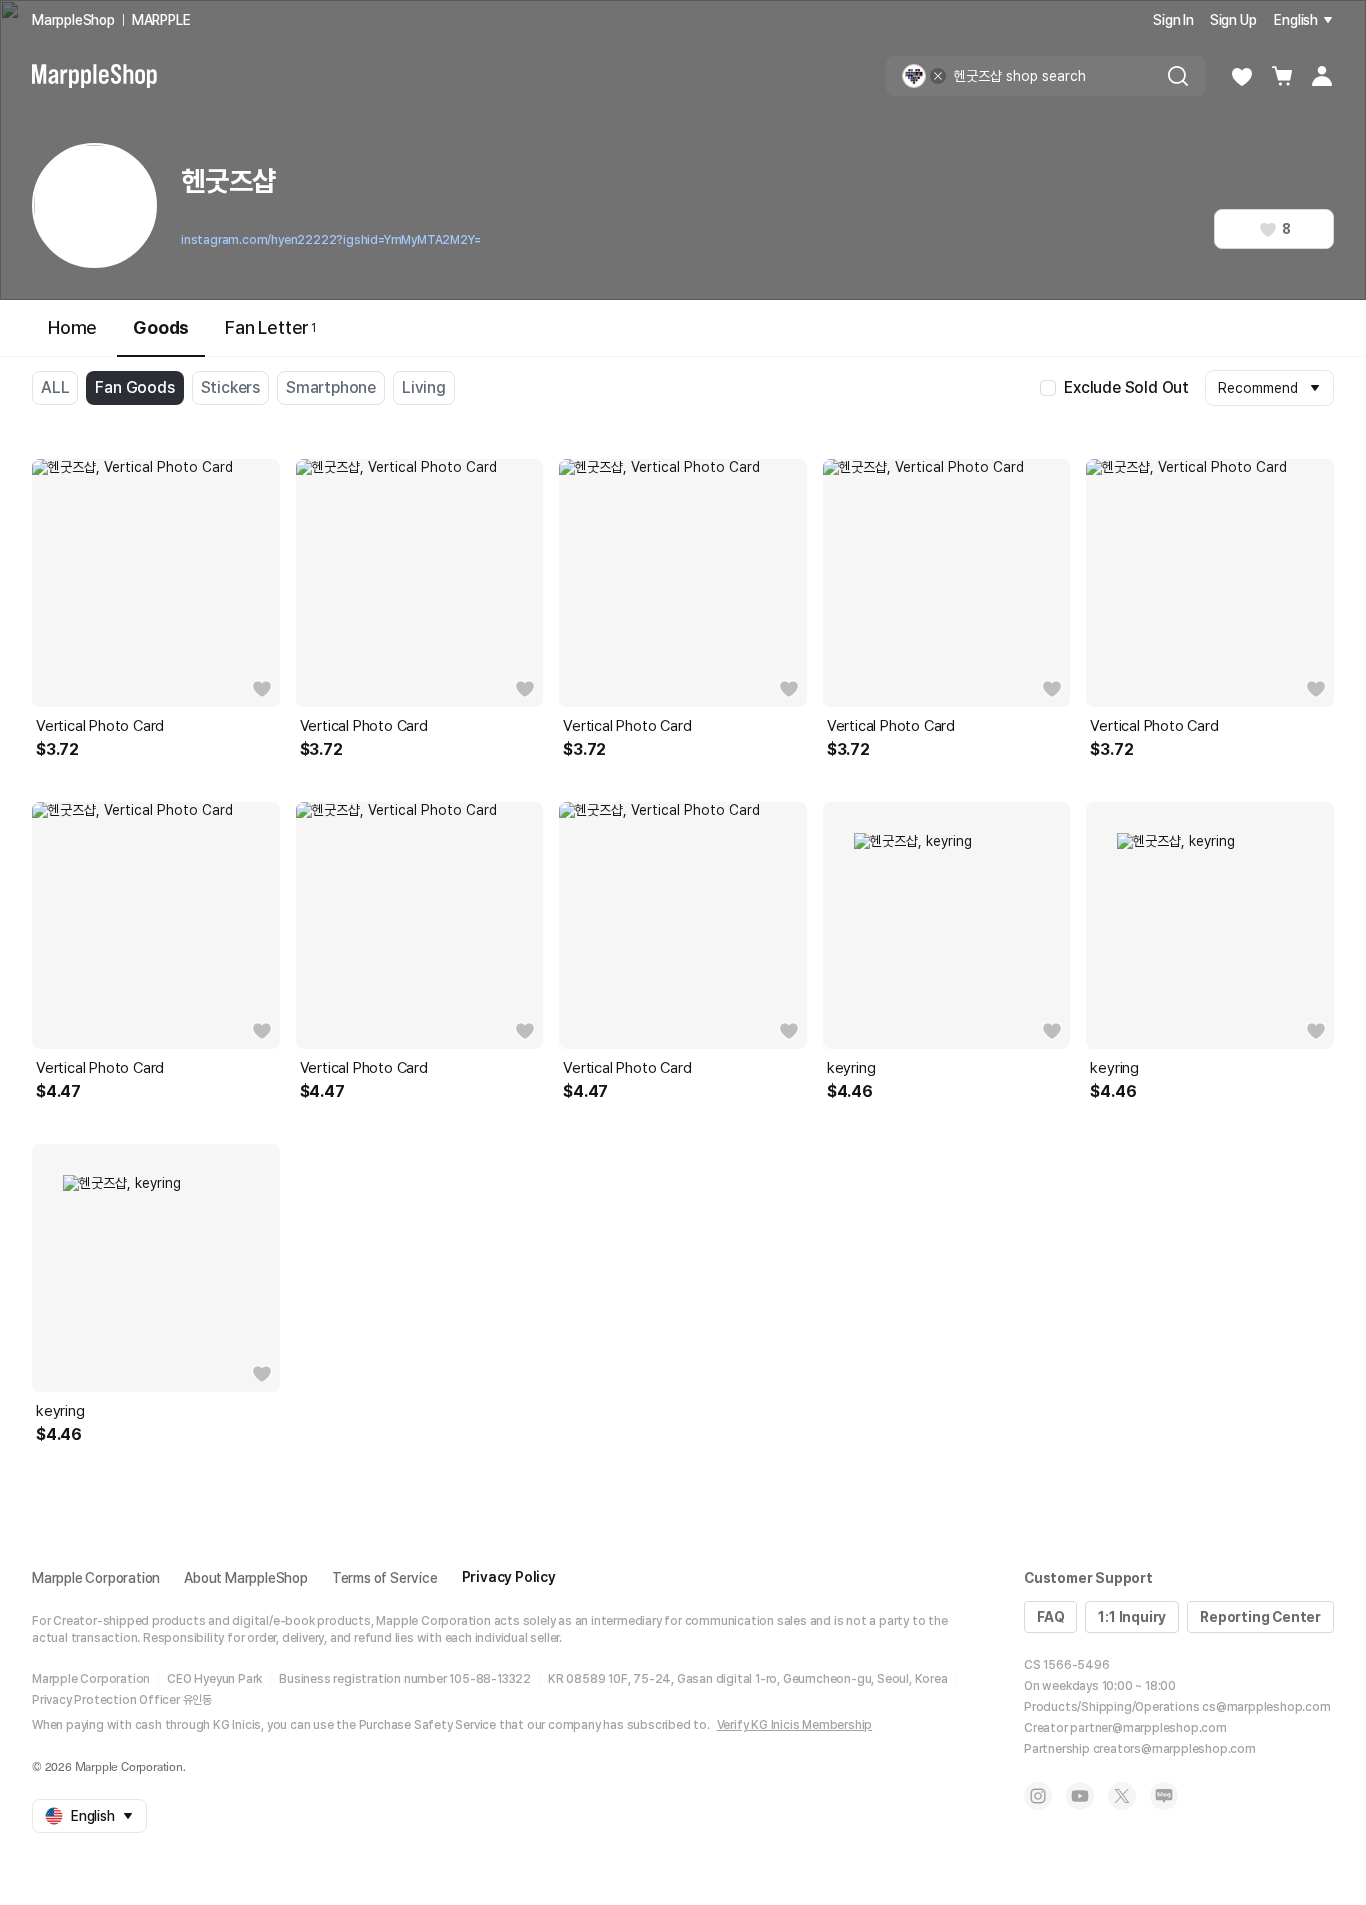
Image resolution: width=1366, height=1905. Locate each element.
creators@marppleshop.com (1174, 1749)
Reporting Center (1260, 1617)
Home (72, 327)
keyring (851, 1068)
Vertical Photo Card (100, 726)
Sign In (1173, 20)
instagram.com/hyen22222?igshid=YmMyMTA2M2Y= (330, 240)
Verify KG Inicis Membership (795, 1725)
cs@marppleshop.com (1266, 1707)
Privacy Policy (509, 1577)
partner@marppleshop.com (1148, 1728)
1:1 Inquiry (1132, 1617)
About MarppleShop (246, 1578)
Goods (161, 327)
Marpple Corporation (96, 1578)
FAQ (1050, 1617)
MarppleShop (73, 20)
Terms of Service (385, 1578)
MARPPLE (161, 20)
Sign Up (1233, 20)
